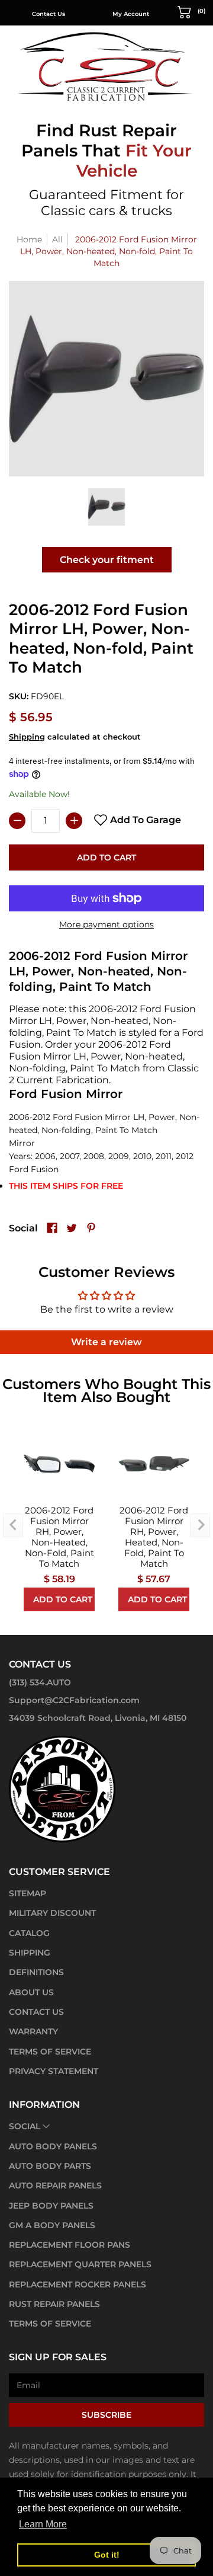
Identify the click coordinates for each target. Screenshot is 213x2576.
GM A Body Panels (52, 2225)
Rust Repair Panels (54, 2304)
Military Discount (52, 1913)
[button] (192, 11)
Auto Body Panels (53, 2146)
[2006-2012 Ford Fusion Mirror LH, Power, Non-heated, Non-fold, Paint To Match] (107, 507)
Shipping (27, 737)
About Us (31, 1992)
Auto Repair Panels (55, 2185)
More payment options (106, 924)
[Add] (74, 821)
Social (25, 2126)
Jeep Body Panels (51, 2206)
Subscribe (106, 2415)
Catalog (29, 1933)
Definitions (36, 1972)
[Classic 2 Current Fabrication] (106, 66)
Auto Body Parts (50, 2166)
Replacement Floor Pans (70, 2245)
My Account (131, 14)
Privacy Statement (54, 2071)
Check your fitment (107, 560)
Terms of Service (50, 2052)
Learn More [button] (43, 2524)
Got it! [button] (107, 2555)
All (57, 239)
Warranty (33, 2031)
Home (29, 239)
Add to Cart (106, 857)
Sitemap (28, 1893)
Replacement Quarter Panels (80, 2264)
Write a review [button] (106, 1342)
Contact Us (49, 14)
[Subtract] (17, 821)
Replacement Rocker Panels (78, 2284)
